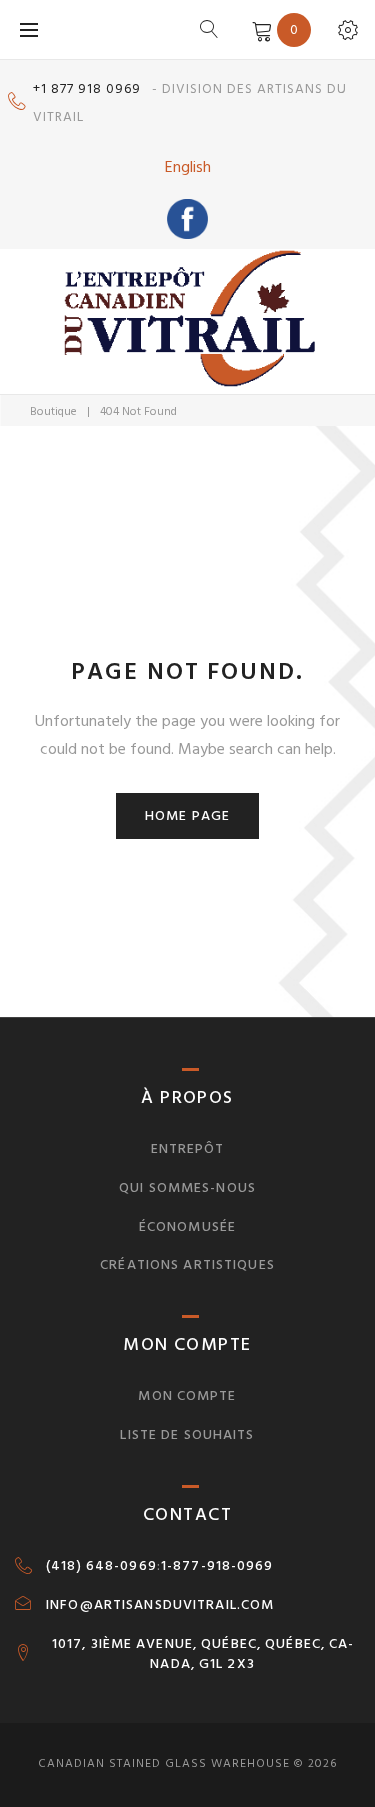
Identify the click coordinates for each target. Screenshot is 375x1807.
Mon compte (187, 1395)
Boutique (53, 411)
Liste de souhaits (187, 1434)
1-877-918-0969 (217, 1566)
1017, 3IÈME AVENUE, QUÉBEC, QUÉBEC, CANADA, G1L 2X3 (203, 1654)
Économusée (187, 1226)
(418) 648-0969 (101, 1566)
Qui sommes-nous (187, 1187)
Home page (187, 815)
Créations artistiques (187, 1264)
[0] (258, 29)
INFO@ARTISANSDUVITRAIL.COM (160, 1605)
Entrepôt (188, 1148)
